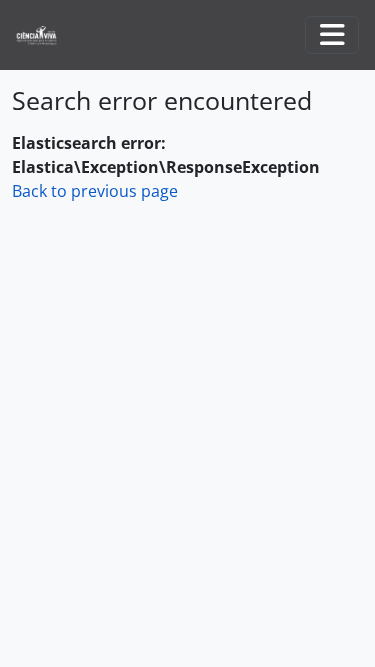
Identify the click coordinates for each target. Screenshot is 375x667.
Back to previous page (95, 191)
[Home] (44, 35)
